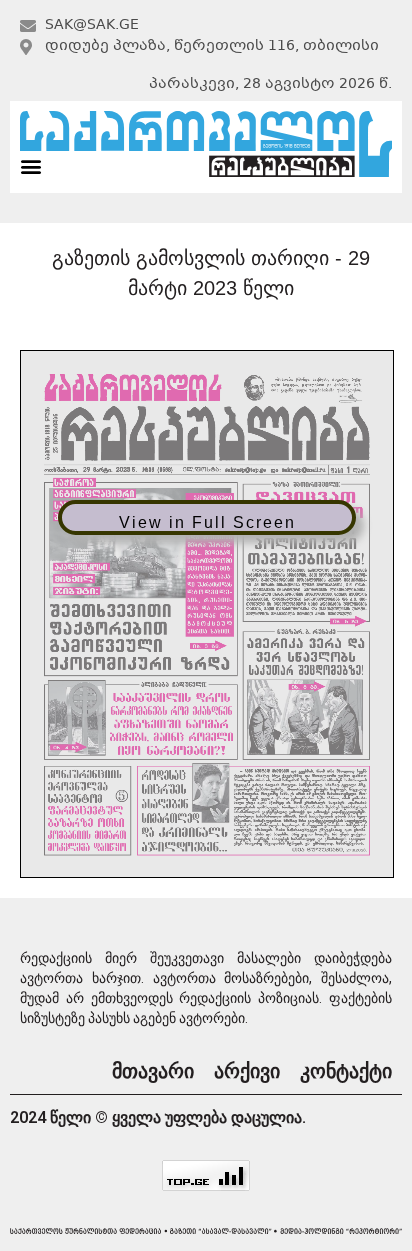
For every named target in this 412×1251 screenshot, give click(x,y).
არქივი (247, 1071)
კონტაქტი (346, 1071)
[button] (30, 165)
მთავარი (153, 1071)
